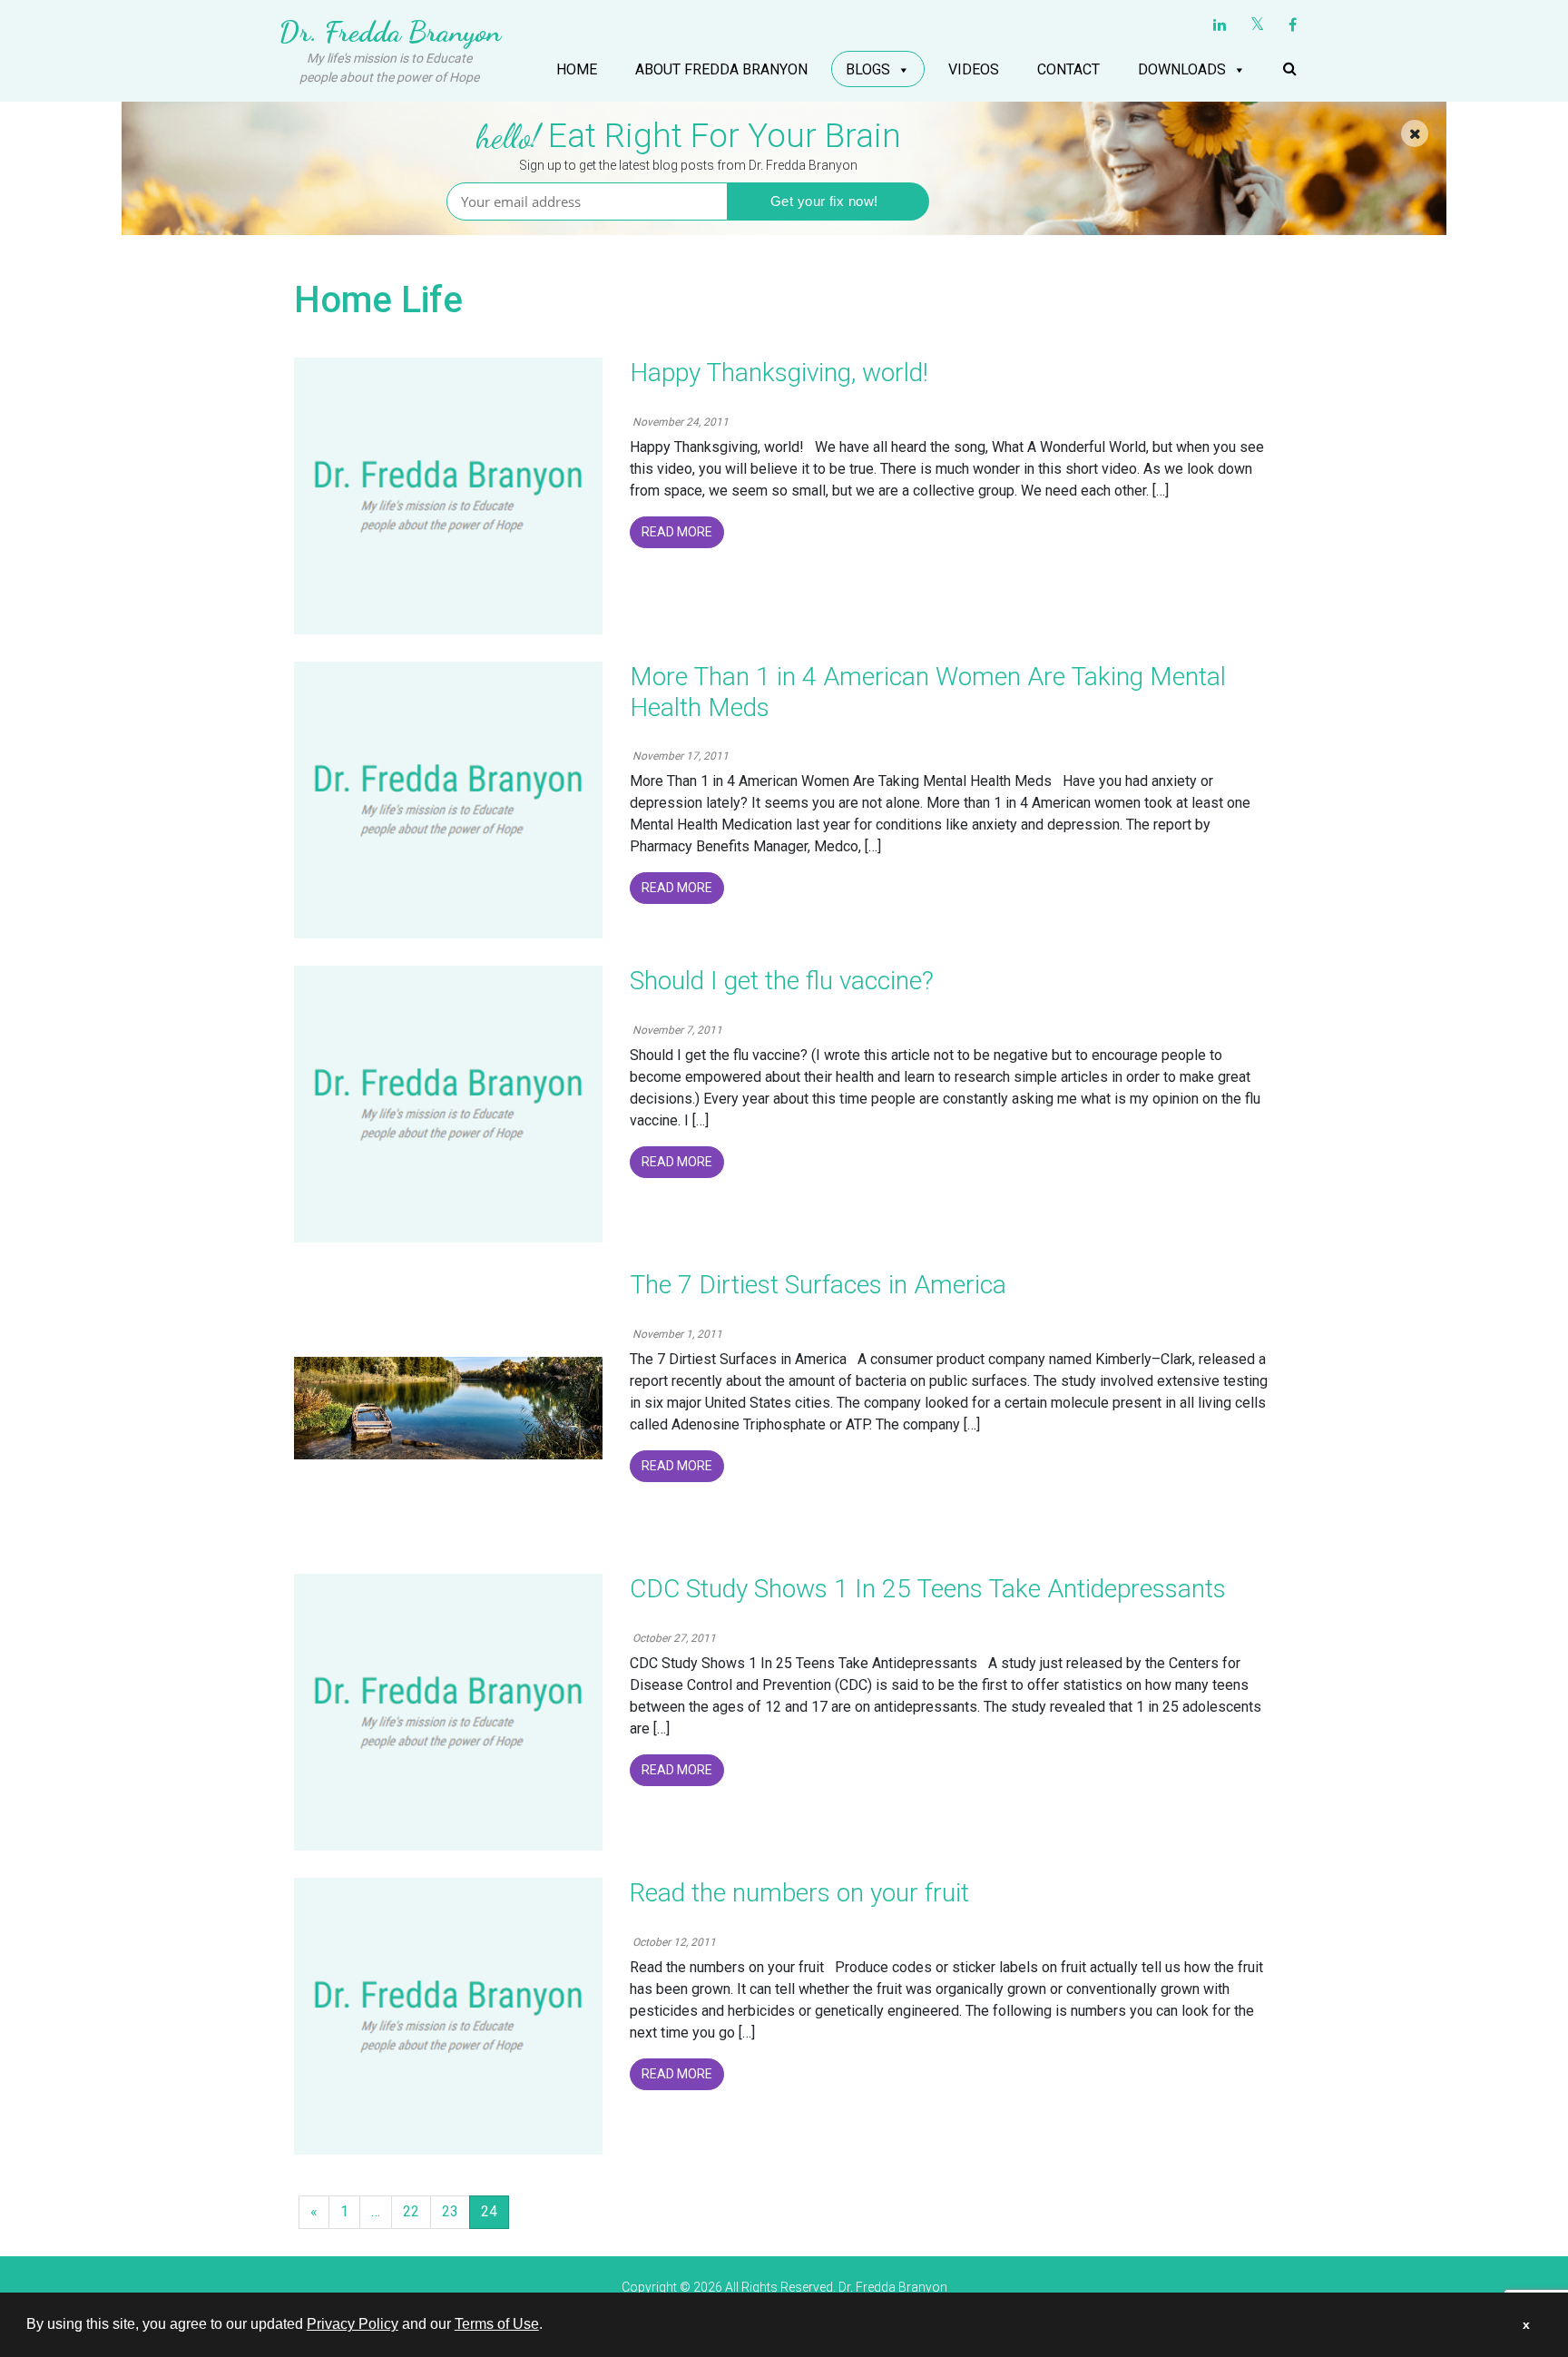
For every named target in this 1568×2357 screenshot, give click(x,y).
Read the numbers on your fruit (799, 1893)
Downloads (1182, 69)
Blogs (868, 69)
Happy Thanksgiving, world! (779, 373)
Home (577, 69)
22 (411, 2211)
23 (450, 2211)
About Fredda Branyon (721, 69)
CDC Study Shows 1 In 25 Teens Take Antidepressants (928, 1589)
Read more (677, 532)
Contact (1068, 69)
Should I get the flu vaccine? (782, 981)
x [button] (1526, 2324)
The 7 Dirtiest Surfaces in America (818, 1285)
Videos (974, 69)
